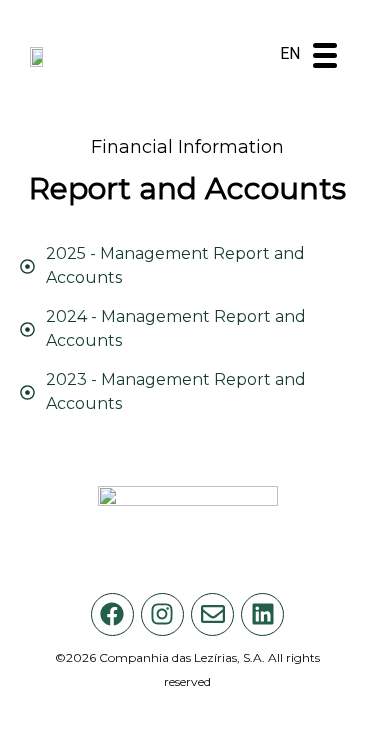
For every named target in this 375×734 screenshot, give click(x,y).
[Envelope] (212, 614)
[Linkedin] (262, 614)
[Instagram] (162, 614)
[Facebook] (112, 614)
